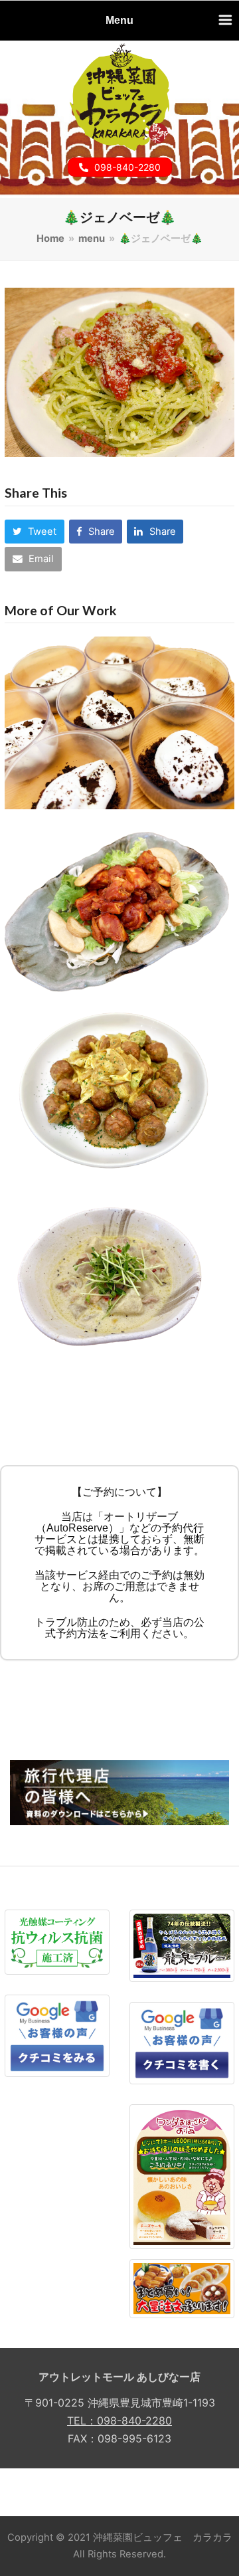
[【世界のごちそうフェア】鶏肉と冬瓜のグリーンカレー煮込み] (119, 1278)
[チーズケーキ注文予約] (182, 2176)
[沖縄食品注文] (182, 2288)
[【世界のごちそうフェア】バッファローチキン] (119, 908)
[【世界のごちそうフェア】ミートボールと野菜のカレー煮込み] (119, 1093)
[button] (34, 532)
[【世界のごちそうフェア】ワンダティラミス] (119, 722)
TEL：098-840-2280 (119, 2421)
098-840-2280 (127, 167)
